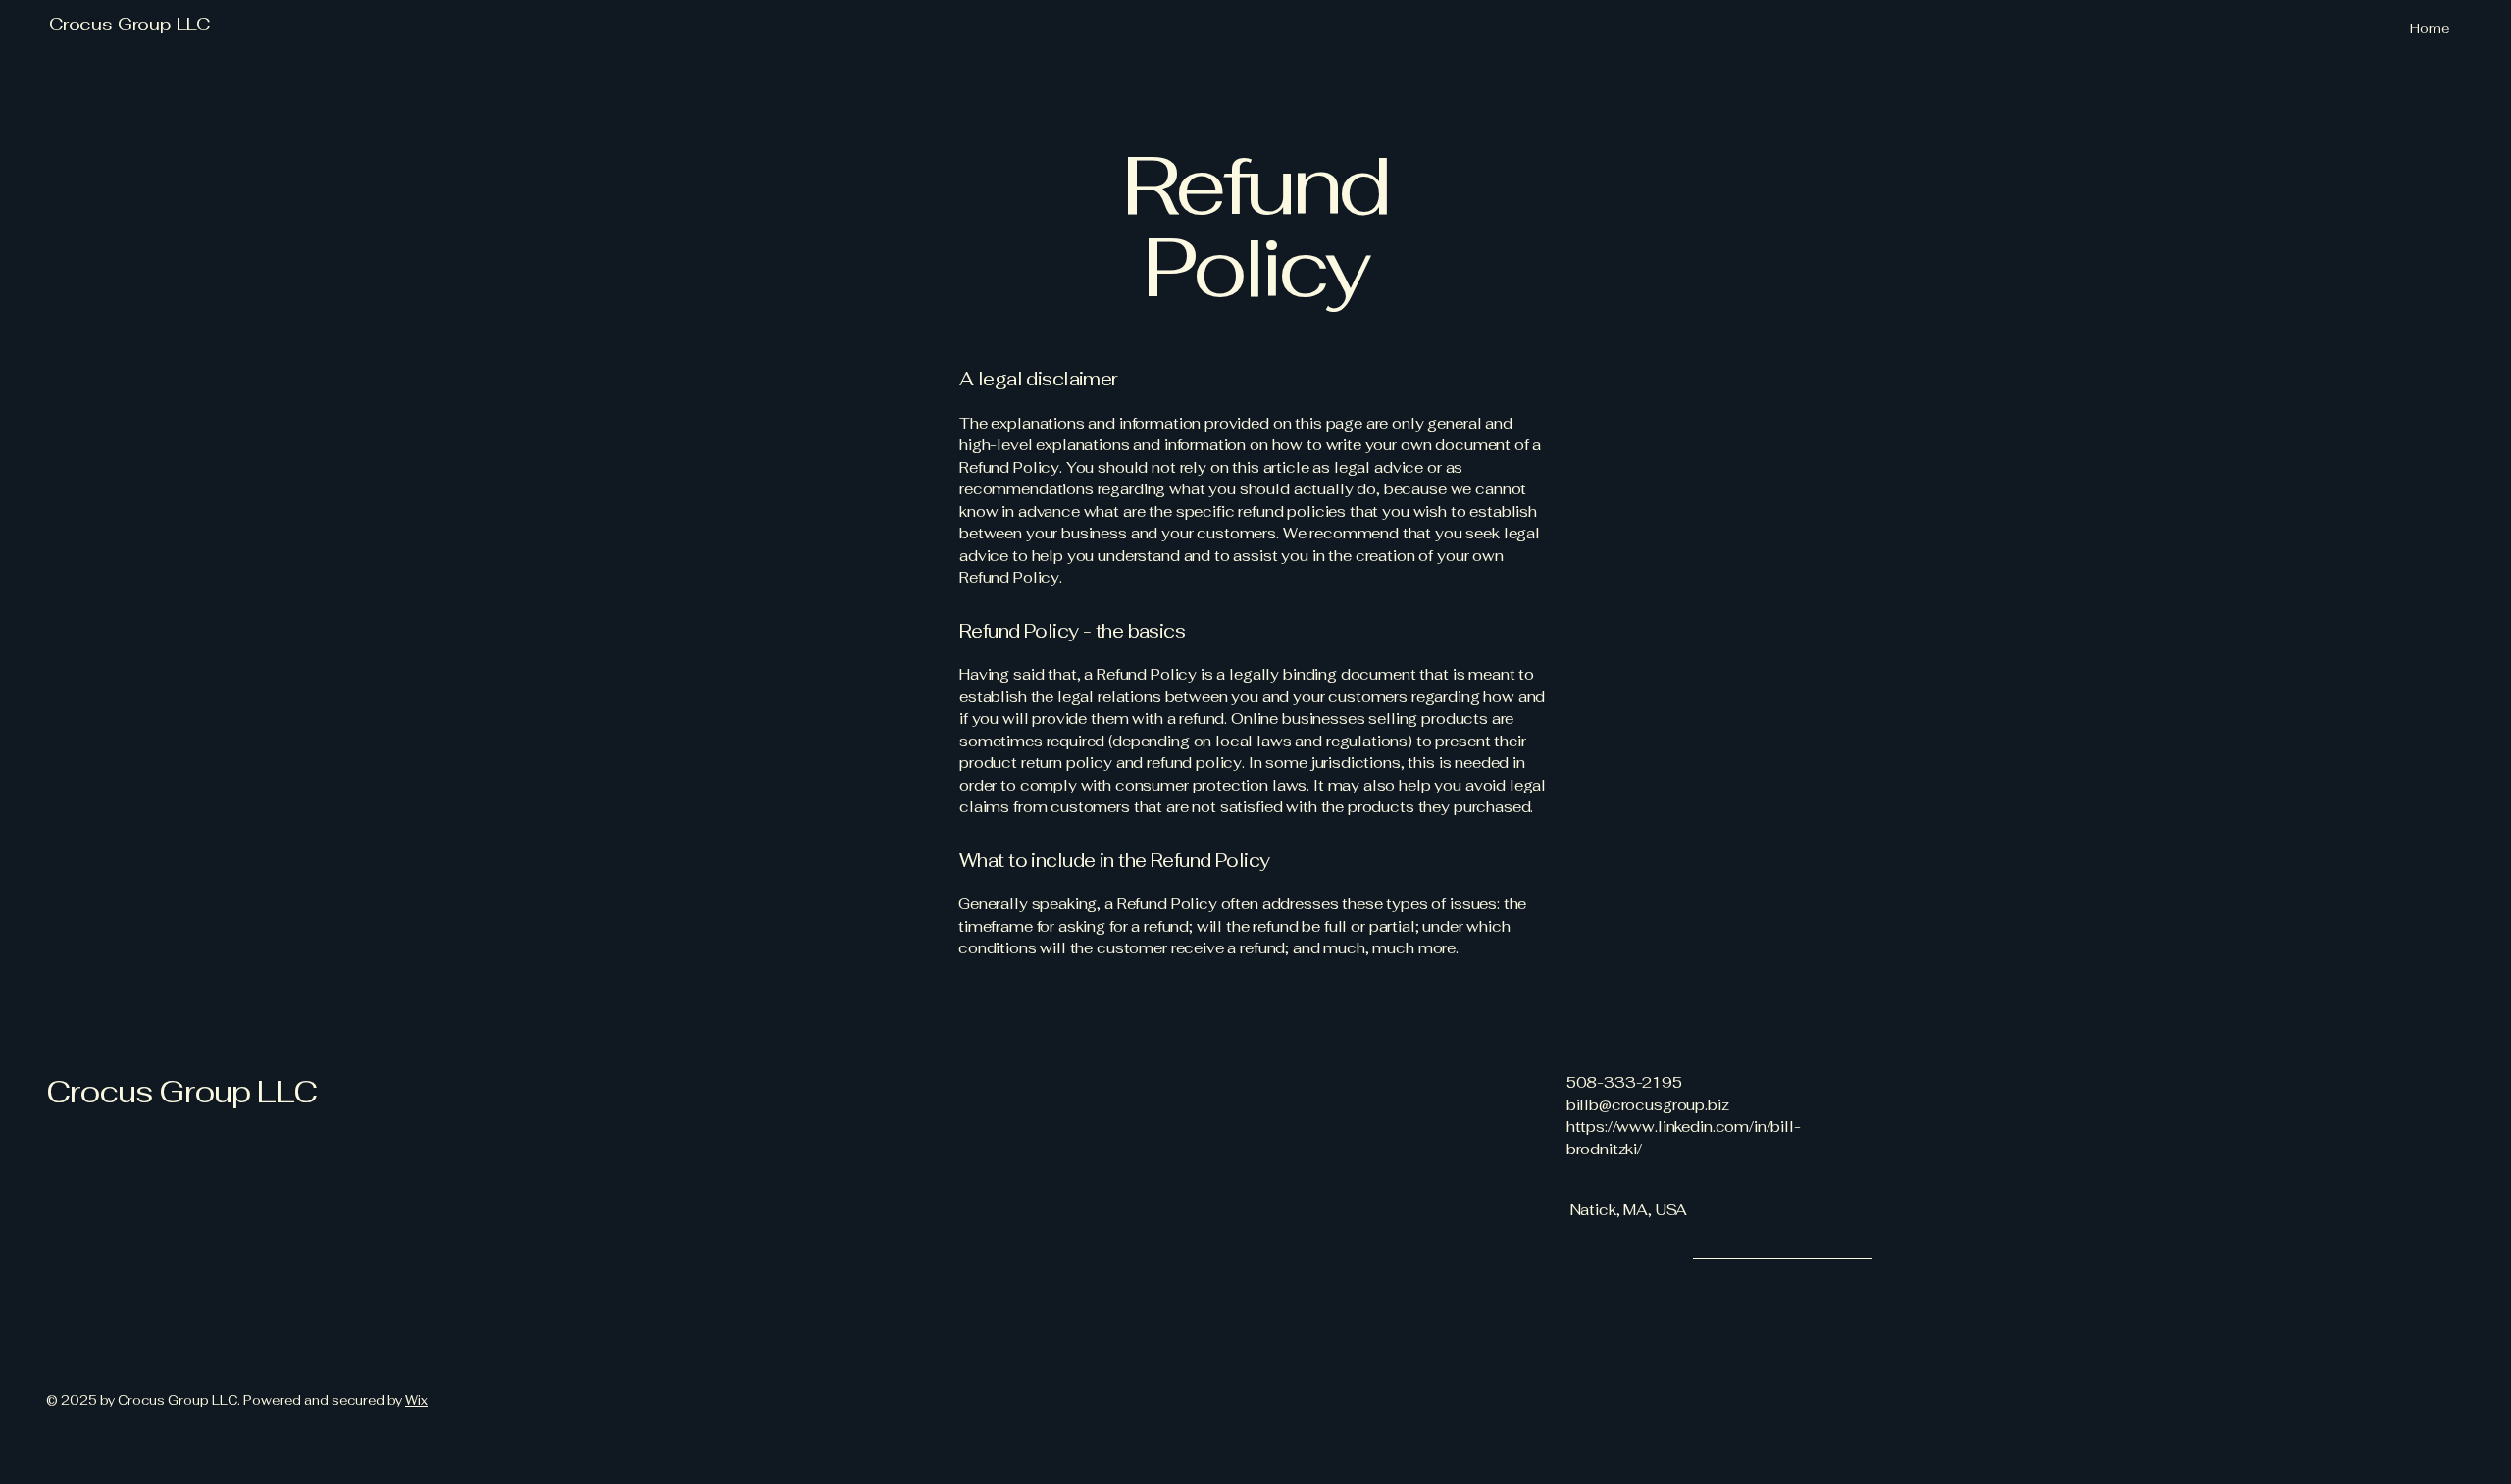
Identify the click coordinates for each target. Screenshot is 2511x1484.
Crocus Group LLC (129, 24)
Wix (416, 1400)
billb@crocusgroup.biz (1648, 1105)
